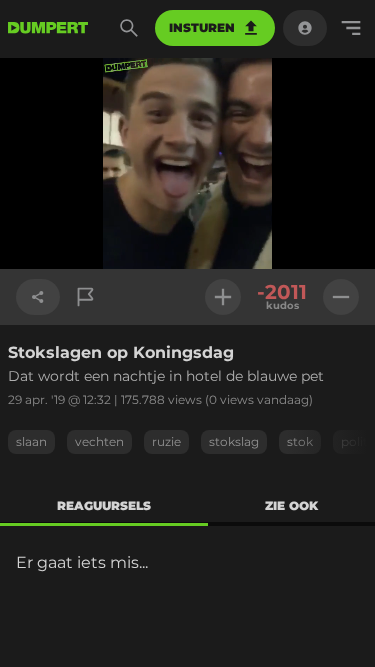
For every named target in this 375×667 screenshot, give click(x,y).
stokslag (234, 441)
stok (300, 441)
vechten (99, 441)
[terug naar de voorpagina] (48, 28)
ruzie (166, 441)
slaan (31, 441)
